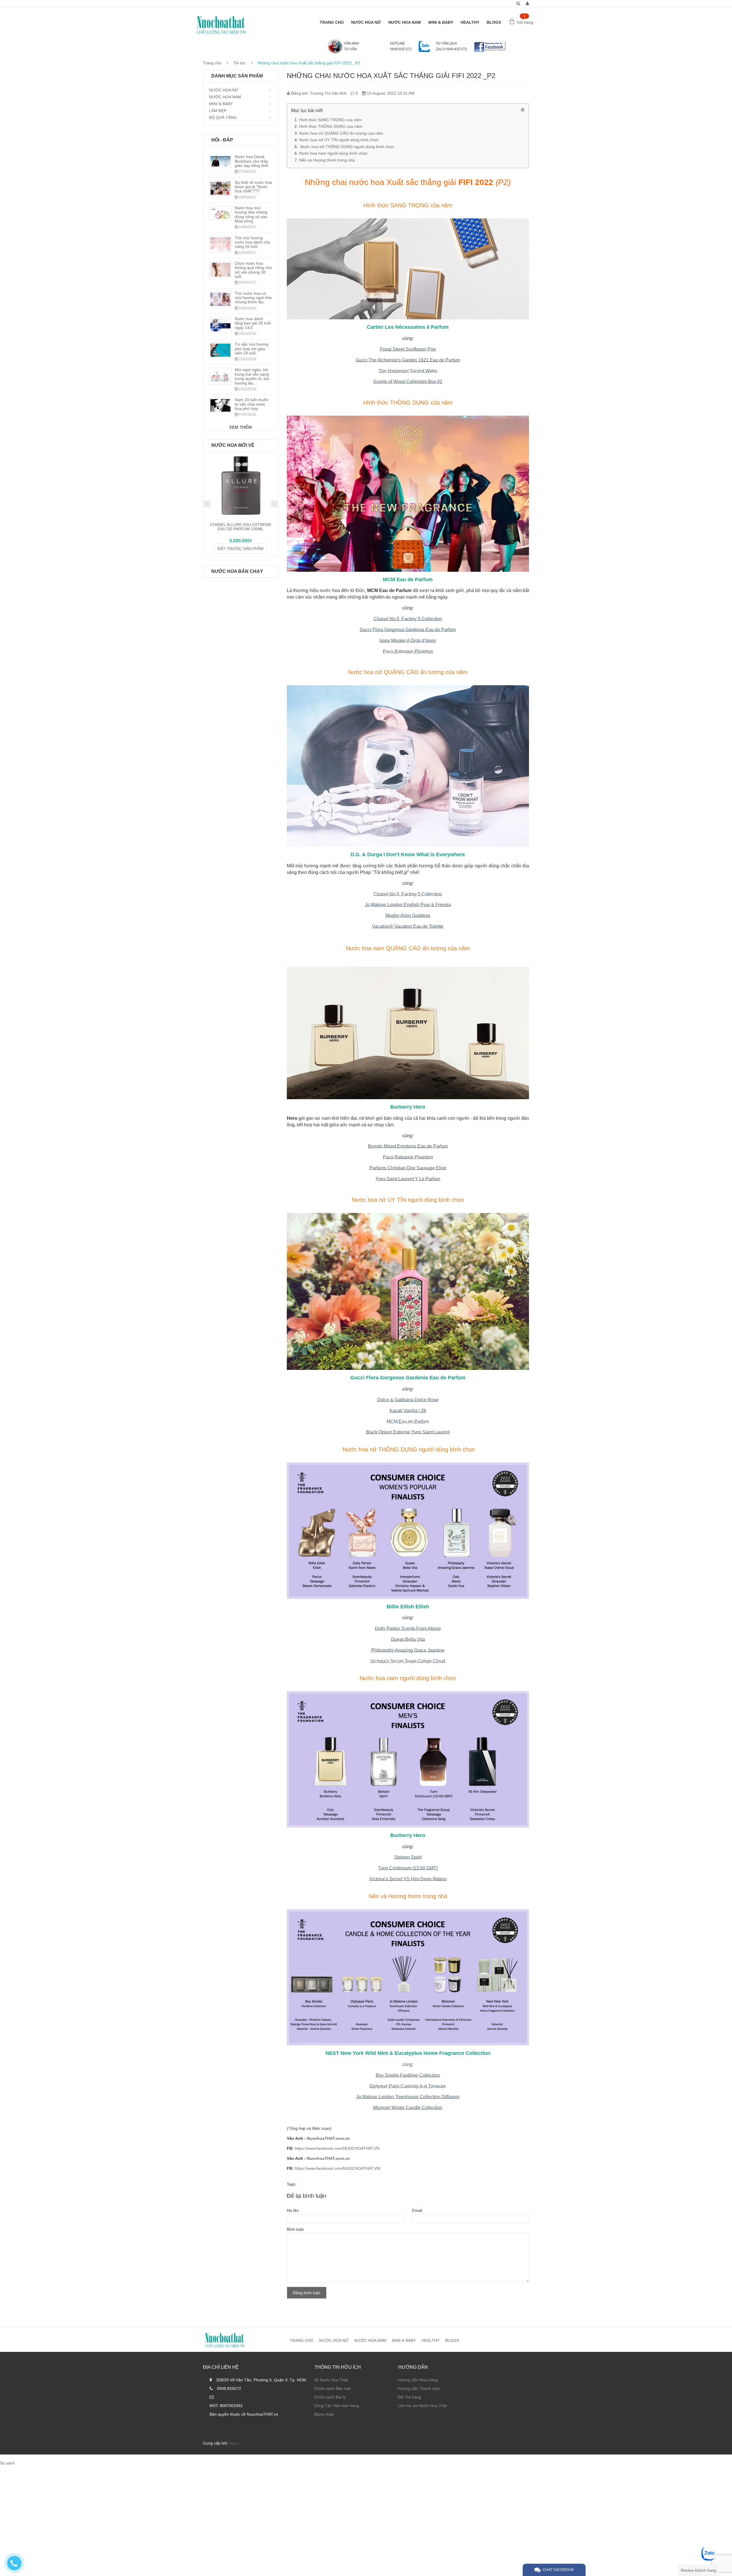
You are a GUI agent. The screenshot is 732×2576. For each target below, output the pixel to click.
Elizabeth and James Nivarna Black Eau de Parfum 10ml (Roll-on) (241, 529)
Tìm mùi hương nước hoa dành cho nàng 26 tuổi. (252, 242)
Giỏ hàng (525, 22)
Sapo (233, 2443)
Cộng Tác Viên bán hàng (337, 2406)
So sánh (7, 2463)
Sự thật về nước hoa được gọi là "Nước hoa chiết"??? (253, 187)
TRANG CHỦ (332, 22)
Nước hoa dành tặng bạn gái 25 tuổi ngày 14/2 (253, 323)
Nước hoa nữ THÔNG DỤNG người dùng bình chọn (347, 147)
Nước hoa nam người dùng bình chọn (333, 153)
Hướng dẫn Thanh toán (419, 2388)
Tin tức (239, 63)
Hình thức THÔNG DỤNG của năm (331, 126)
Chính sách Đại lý (330, 2397)
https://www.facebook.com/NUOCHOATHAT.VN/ (338, 2168)
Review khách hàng (699, 2570)
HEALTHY (470, 22)
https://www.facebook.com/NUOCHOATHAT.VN (337, 2148)
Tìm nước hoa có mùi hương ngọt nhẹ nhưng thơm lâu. (253, 298)
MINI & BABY (441, 22)
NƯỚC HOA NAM (405, 22)
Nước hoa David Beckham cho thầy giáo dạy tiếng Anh (251, 161)
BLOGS (494, 22)
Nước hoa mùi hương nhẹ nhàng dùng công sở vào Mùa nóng (251, 214)
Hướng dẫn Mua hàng (418, 2380)
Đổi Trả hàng (409, 2397)
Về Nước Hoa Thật (331, 2380)
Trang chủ (212, 63)
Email (417, 2210)
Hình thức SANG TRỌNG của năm (330, 120)
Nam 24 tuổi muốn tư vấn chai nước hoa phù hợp (251, 404)
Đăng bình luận (307, 2293)
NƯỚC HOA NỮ (366, 22)
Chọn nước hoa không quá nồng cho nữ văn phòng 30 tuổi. (253, 270)
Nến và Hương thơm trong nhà (327, 160)
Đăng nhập (324, 2414)
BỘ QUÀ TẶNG (223, 117)
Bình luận (295, 2229)
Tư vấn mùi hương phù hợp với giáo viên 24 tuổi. (252, 349)
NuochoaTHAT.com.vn (328, 2138)
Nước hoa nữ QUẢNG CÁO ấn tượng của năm (341, 133)
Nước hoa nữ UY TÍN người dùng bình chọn (339, 140)
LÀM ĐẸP (218, 111)
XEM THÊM (240, 427)
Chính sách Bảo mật (332, 2388)
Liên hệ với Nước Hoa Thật (422, 2406)
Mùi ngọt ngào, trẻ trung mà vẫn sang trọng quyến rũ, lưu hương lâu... (252, 376)
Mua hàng (241, 551)
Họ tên (293, 2210)
